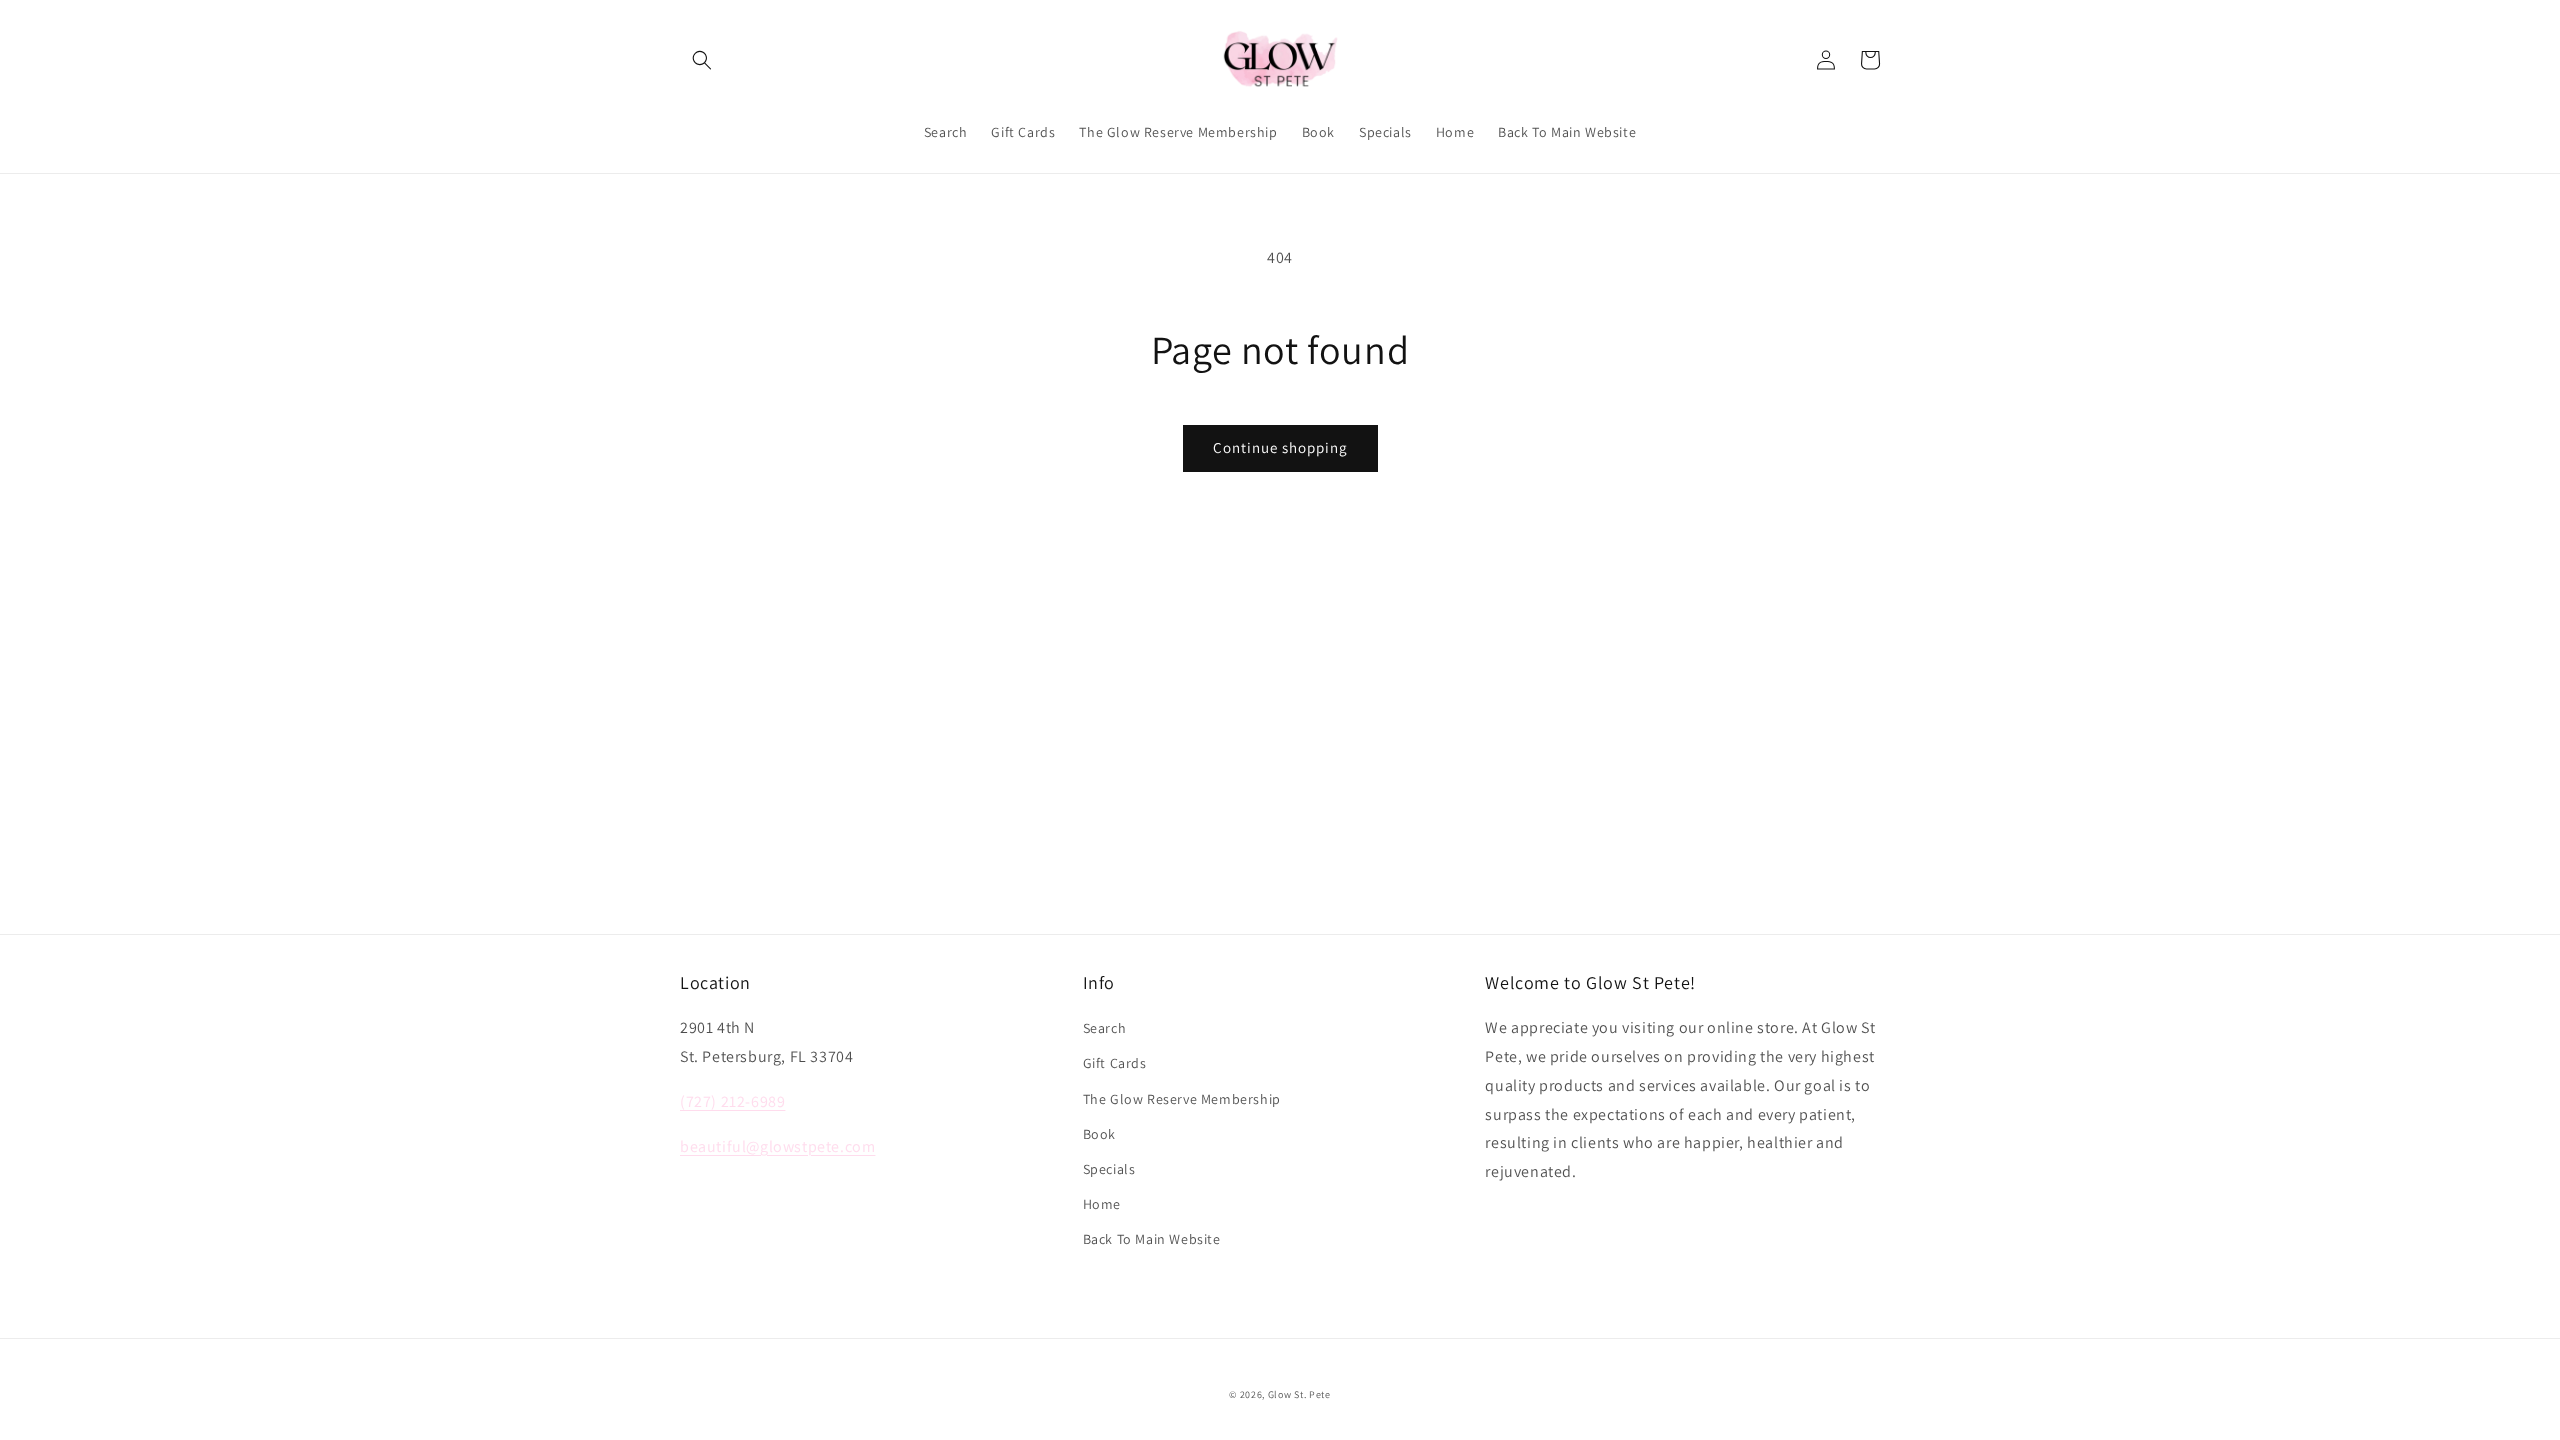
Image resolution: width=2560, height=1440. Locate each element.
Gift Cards (1115, 1063)
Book (1099, 1134)
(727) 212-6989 (732, 1101)
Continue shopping (1280, 447)
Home (1102, 1204)
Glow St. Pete (1299, 1394)
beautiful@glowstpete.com (777, 1146)
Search (1105, 1028)
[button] (702, 60)
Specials (1109, 1169)
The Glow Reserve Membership (1182, 1099)
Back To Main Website (1152, 1239)
